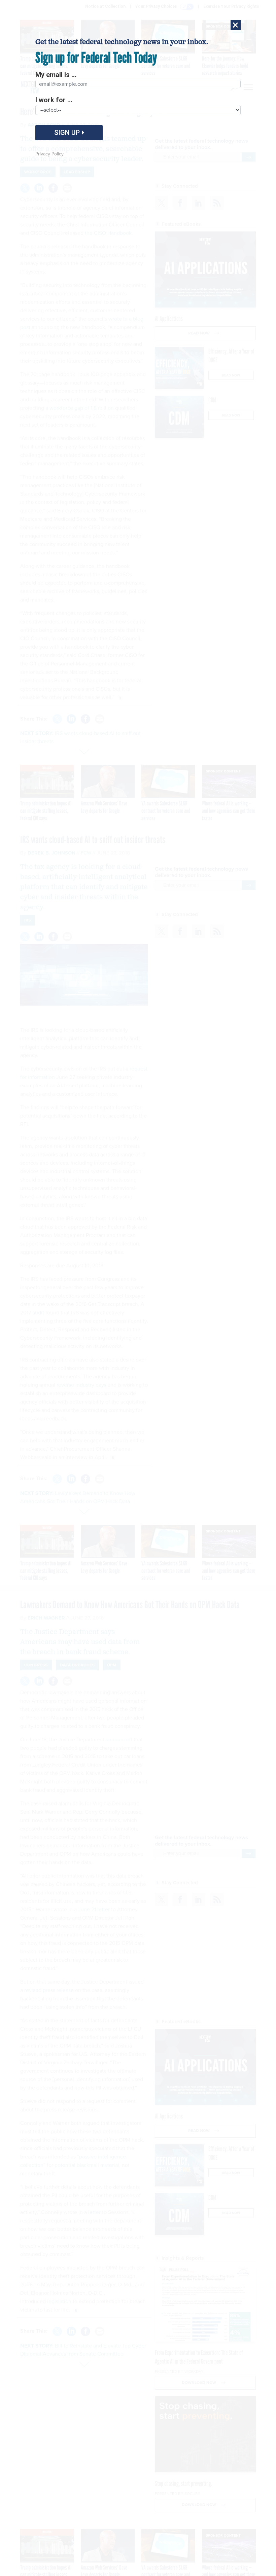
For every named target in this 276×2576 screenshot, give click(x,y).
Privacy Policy (49, 154)
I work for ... (54, 100)
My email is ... (56, 75)
